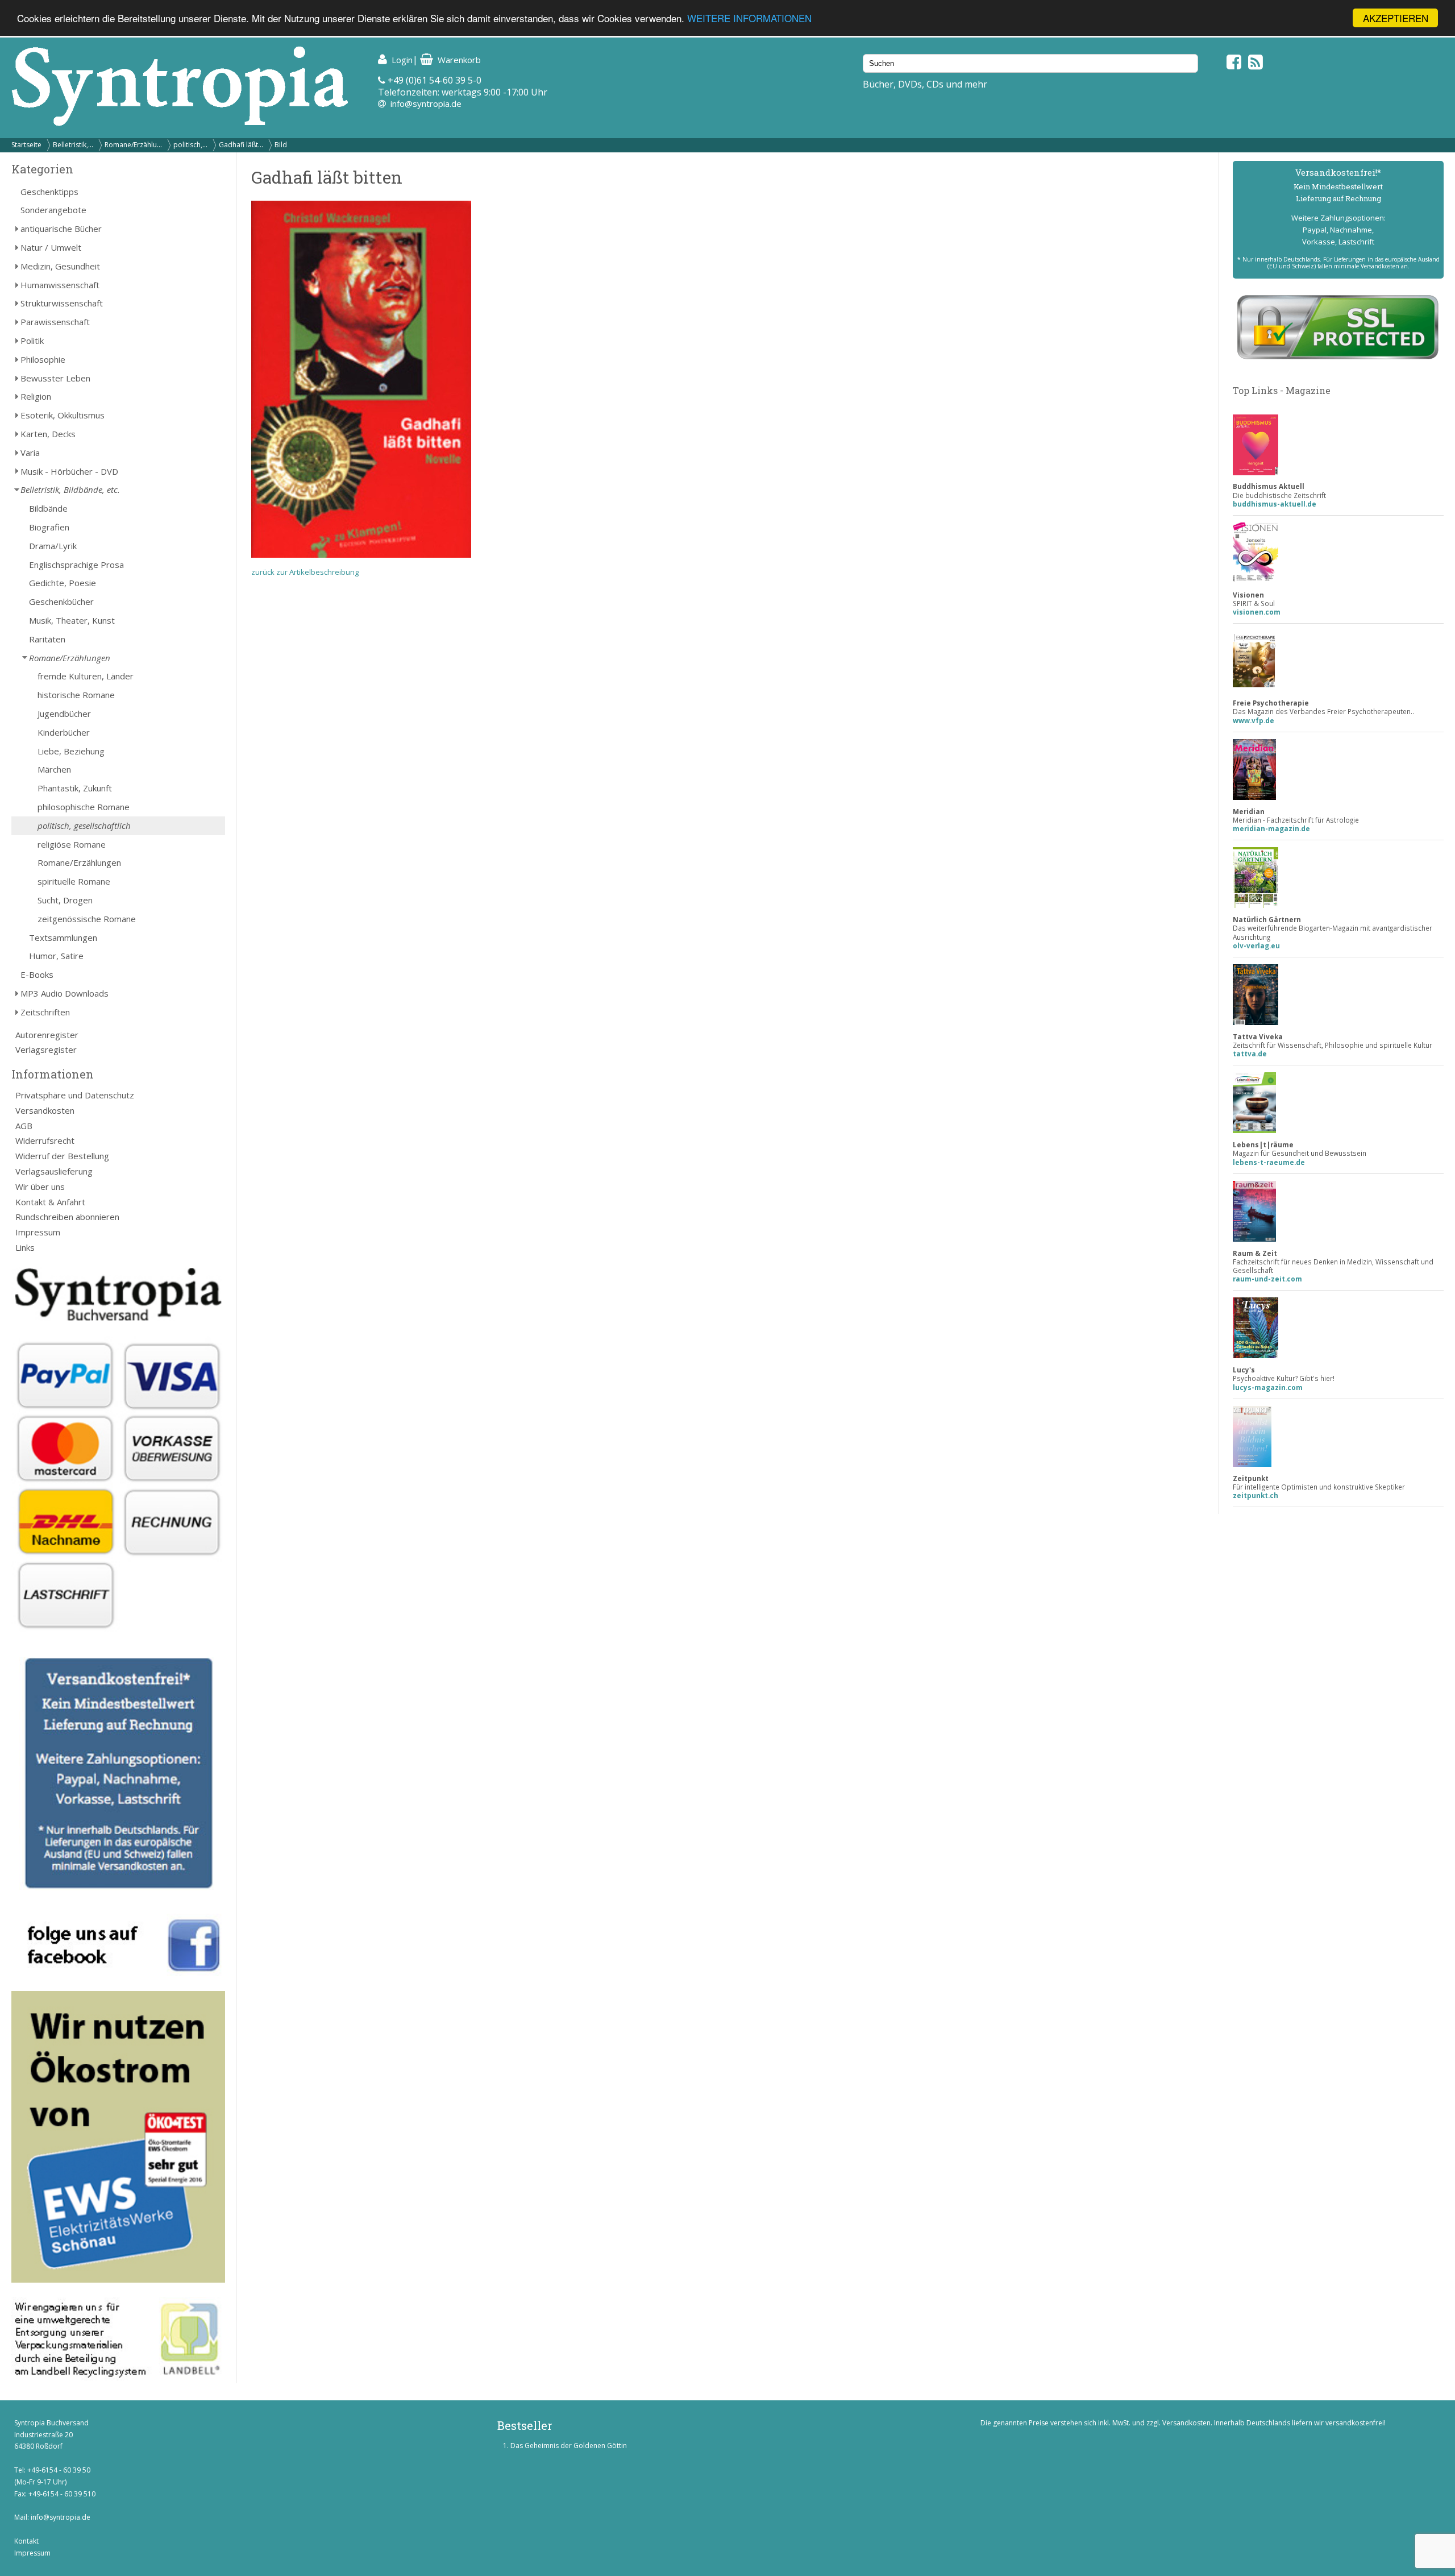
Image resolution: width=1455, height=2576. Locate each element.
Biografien (49, 527)
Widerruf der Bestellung (62, 1156)
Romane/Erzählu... (133, 145)
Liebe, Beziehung (71, 751)
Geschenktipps (49, 192)
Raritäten (47, 639)
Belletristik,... (73, 145)
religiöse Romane (72, 844)
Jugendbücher (64, 714)
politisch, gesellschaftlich (84, 826)
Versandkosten (45, 1110)
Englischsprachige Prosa (76, 565)
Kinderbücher (64, 732)
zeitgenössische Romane (87, 919)
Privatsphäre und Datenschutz (75, 1095)
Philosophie (43, 359)
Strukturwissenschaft (62, 303)
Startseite (26, 145)
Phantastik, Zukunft (75, 788)
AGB (24, 1126)
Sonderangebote (53, 210)
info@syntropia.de (426, 103)
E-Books (37, 974)
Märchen (54, 769)
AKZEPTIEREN (1396, 18)
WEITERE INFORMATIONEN (749, 18)
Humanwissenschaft (60, 285)
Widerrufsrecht (45, 1140)
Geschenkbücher (61, 602)
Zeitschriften (45, 1012)
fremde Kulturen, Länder (86, 676)
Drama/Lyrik (53, 546)
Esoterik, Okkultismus (63, 415)
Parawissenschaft (55, 322)
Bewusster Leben (55, 378)
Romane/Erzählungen (70, 658)
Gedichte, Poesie (63, 583)
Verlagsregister (46, 1050)
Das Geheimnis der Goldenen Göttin (569, 2446)
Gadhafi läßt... (241, 145)
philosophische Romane (84, 807)
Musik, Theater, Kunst (72, 620)
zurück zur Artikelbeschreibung (305, 572)
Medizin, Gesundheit (60, 266)
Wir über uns (40, 1187)
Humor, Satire (56, 956)
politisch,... (190, 145)
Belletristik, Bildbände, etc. (70, 490)
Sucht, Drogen (65, 900)
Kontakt (26, 2541)
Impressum (38, 1232)
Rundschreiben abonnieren (67, 1217)
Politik (32, 341)
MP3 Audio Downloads (65, 993)
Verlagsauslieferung (54, 1171)
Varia (30, 453)
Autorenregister (47, 1035)
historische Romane (76, 695)
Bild (281, 145)
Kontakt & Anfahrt (50, 1202)
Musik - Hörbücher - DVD (69, 471)
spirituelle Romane (74, 881)
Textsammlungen (63, 938)
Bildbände (48, 508)
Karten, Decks (48, 434)
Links (25, 1247)
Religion (36, 396)
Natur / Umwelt (51, 247)
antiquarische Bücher (61, 229)
